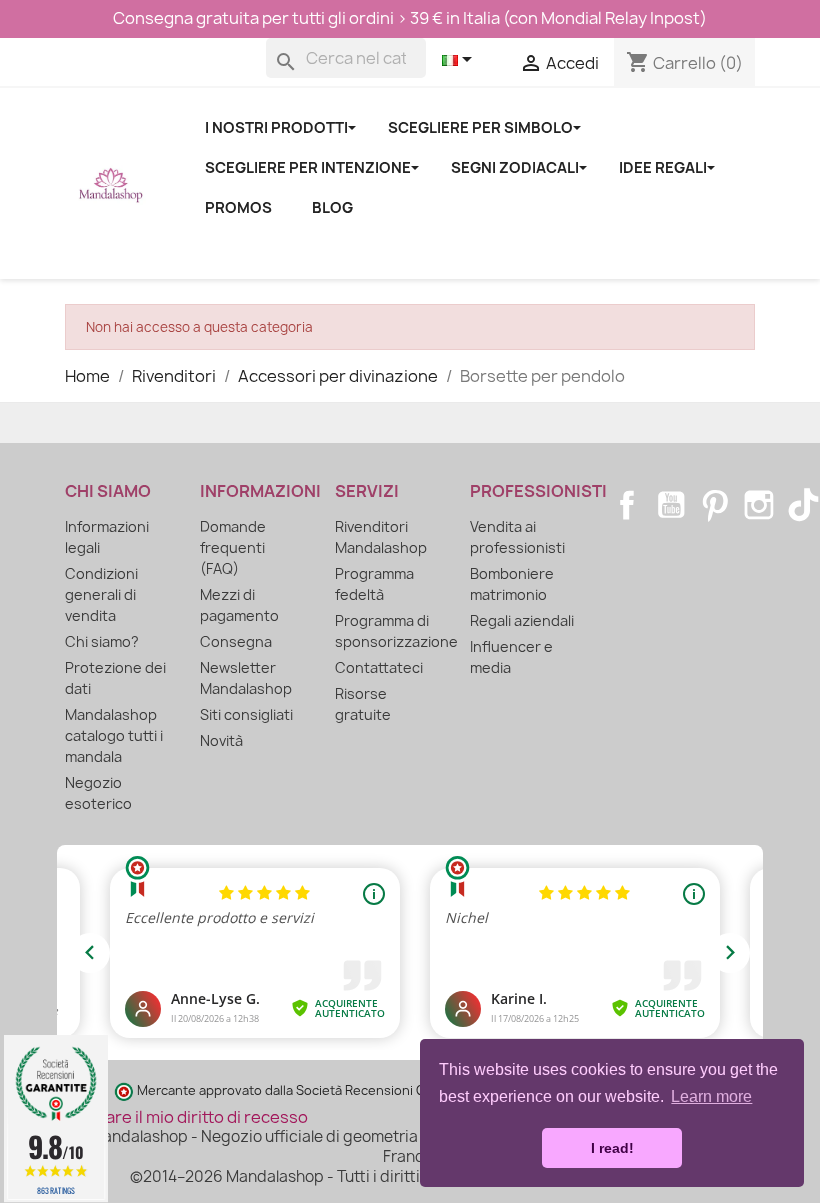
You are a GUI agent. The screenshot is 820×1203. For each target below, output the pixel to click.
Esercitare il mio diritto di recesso (179, 1117)
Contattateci (379, 667)
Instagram (759, 505)
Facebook (627, 505)
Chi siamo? (102, 641)
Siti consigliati (246, 714)
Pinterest (715, 505)
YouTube (671, 505)
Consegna (236, 641)
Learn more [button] (711, 1096)
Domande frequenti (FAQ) (233, 547)
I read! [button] (612, 1148)
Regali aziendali (522, 620)
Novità (221, 740)
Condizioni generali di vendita (101, 594)
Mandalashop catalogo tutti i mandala (114, 735)
